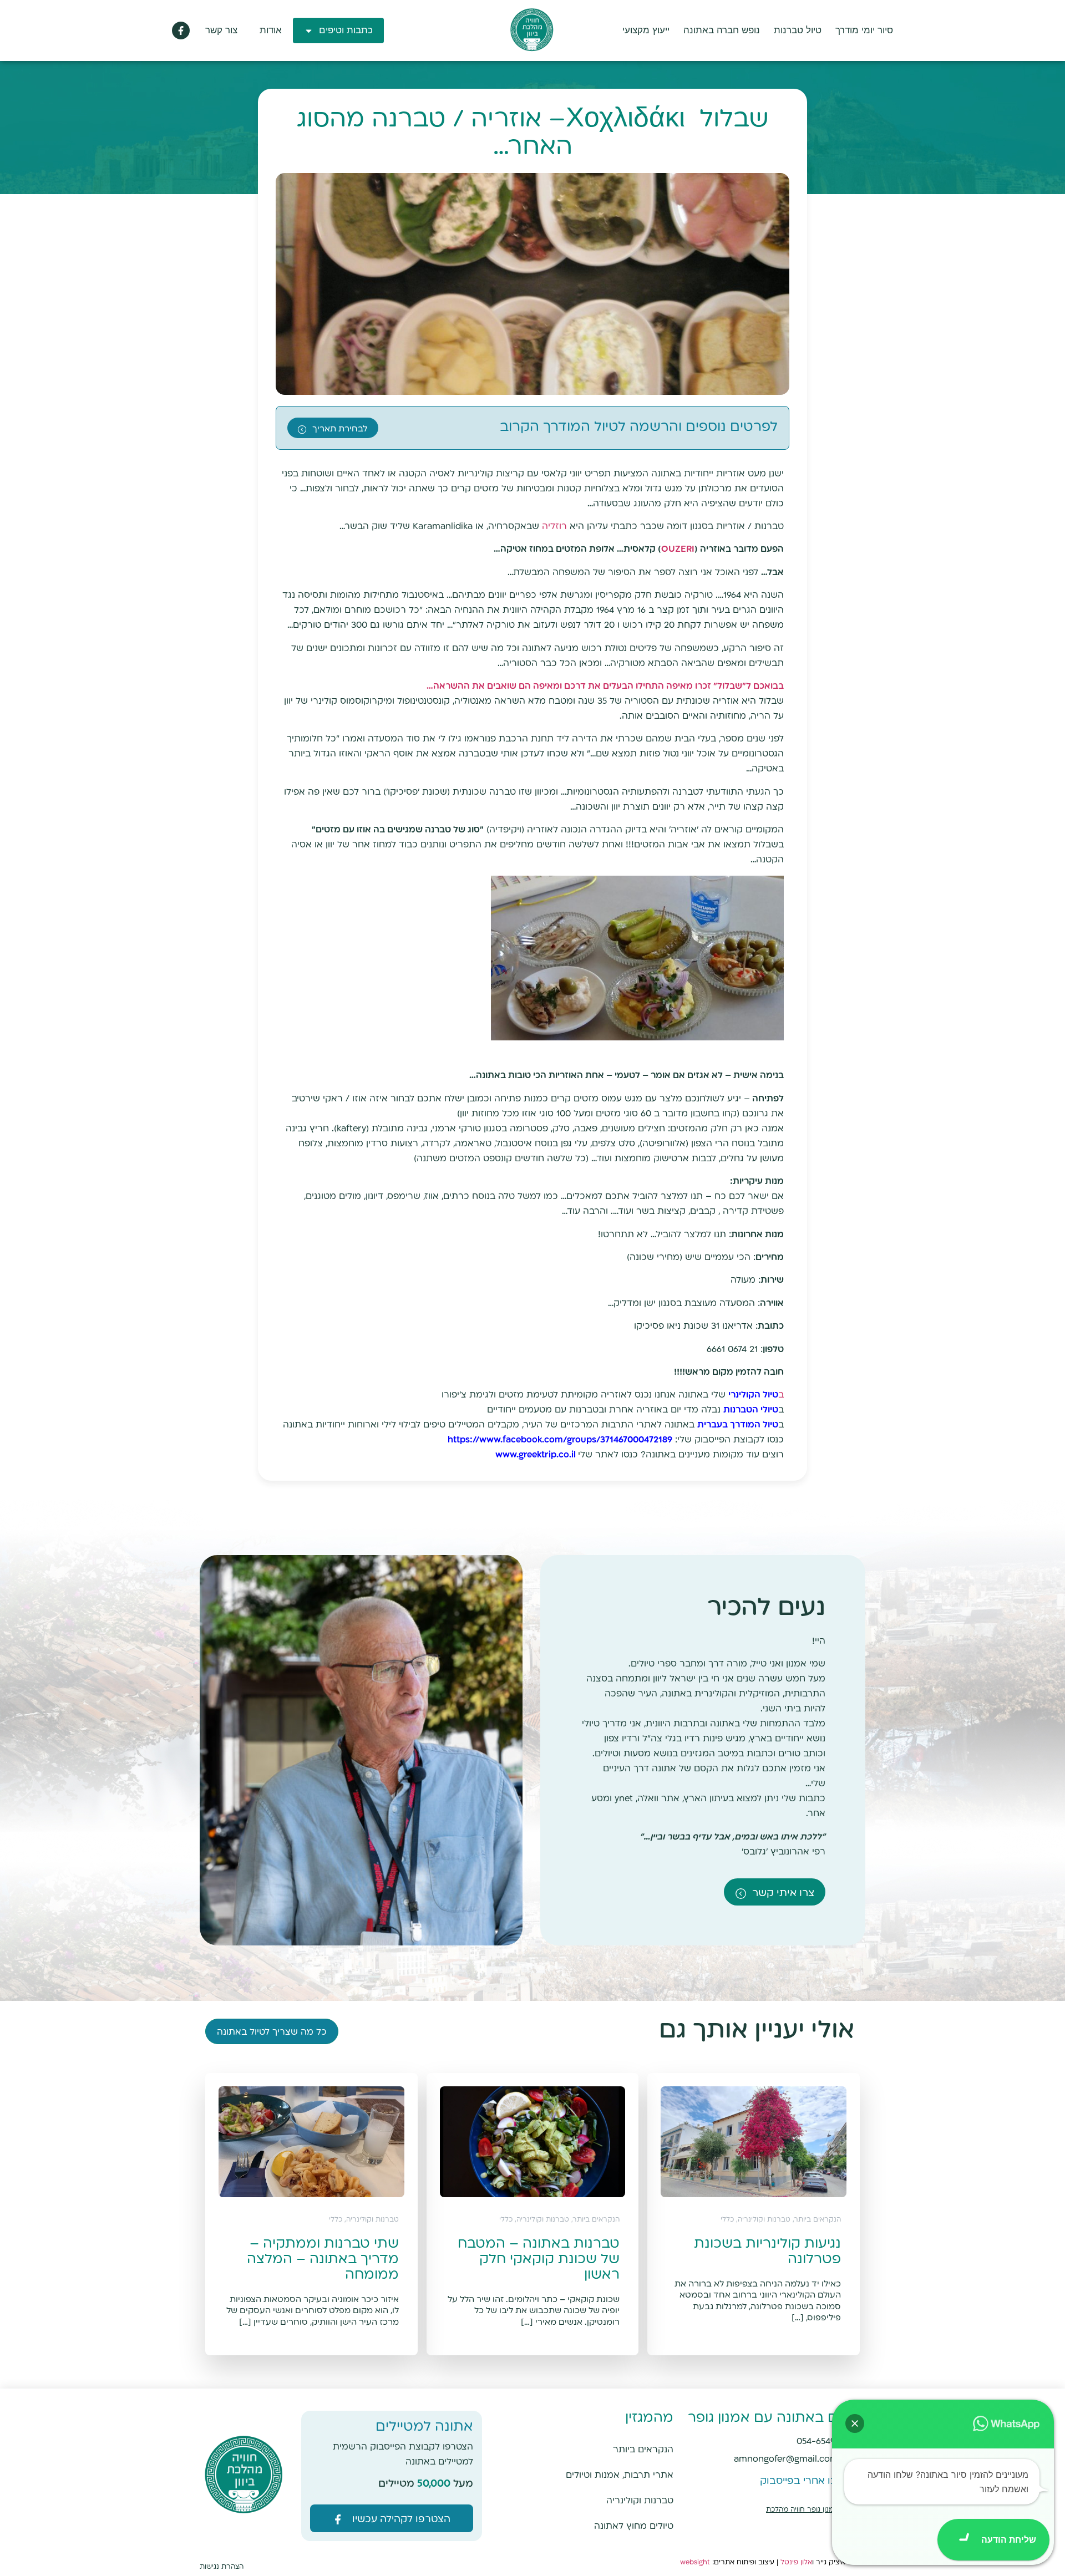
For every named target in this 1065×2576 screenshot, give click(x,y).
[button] (855, 2423)
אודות (271, 30)
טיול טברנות (798, 30)
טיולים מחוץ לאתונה (634, 2526)
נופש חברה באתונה (722, 30)
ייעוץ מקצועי (646, 30)
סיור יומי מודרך (864, 30)
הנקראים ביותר (643, 2450)
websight (695, 2562)
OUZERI (678, 549)
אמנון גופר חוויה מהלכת (802, 2510)
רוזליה (556, 527)
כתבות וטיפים (346, 30)
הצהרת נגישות (222, 2567)
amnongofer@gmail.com (786, 2459)
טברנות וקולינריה (640, 2501)
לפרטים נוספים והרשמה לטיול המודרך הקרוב (639, 427)
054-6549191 (822, 2442)
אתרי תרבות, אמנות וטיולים (620, 2475)
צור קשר (221, 30)
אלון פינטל (796, 2562)
